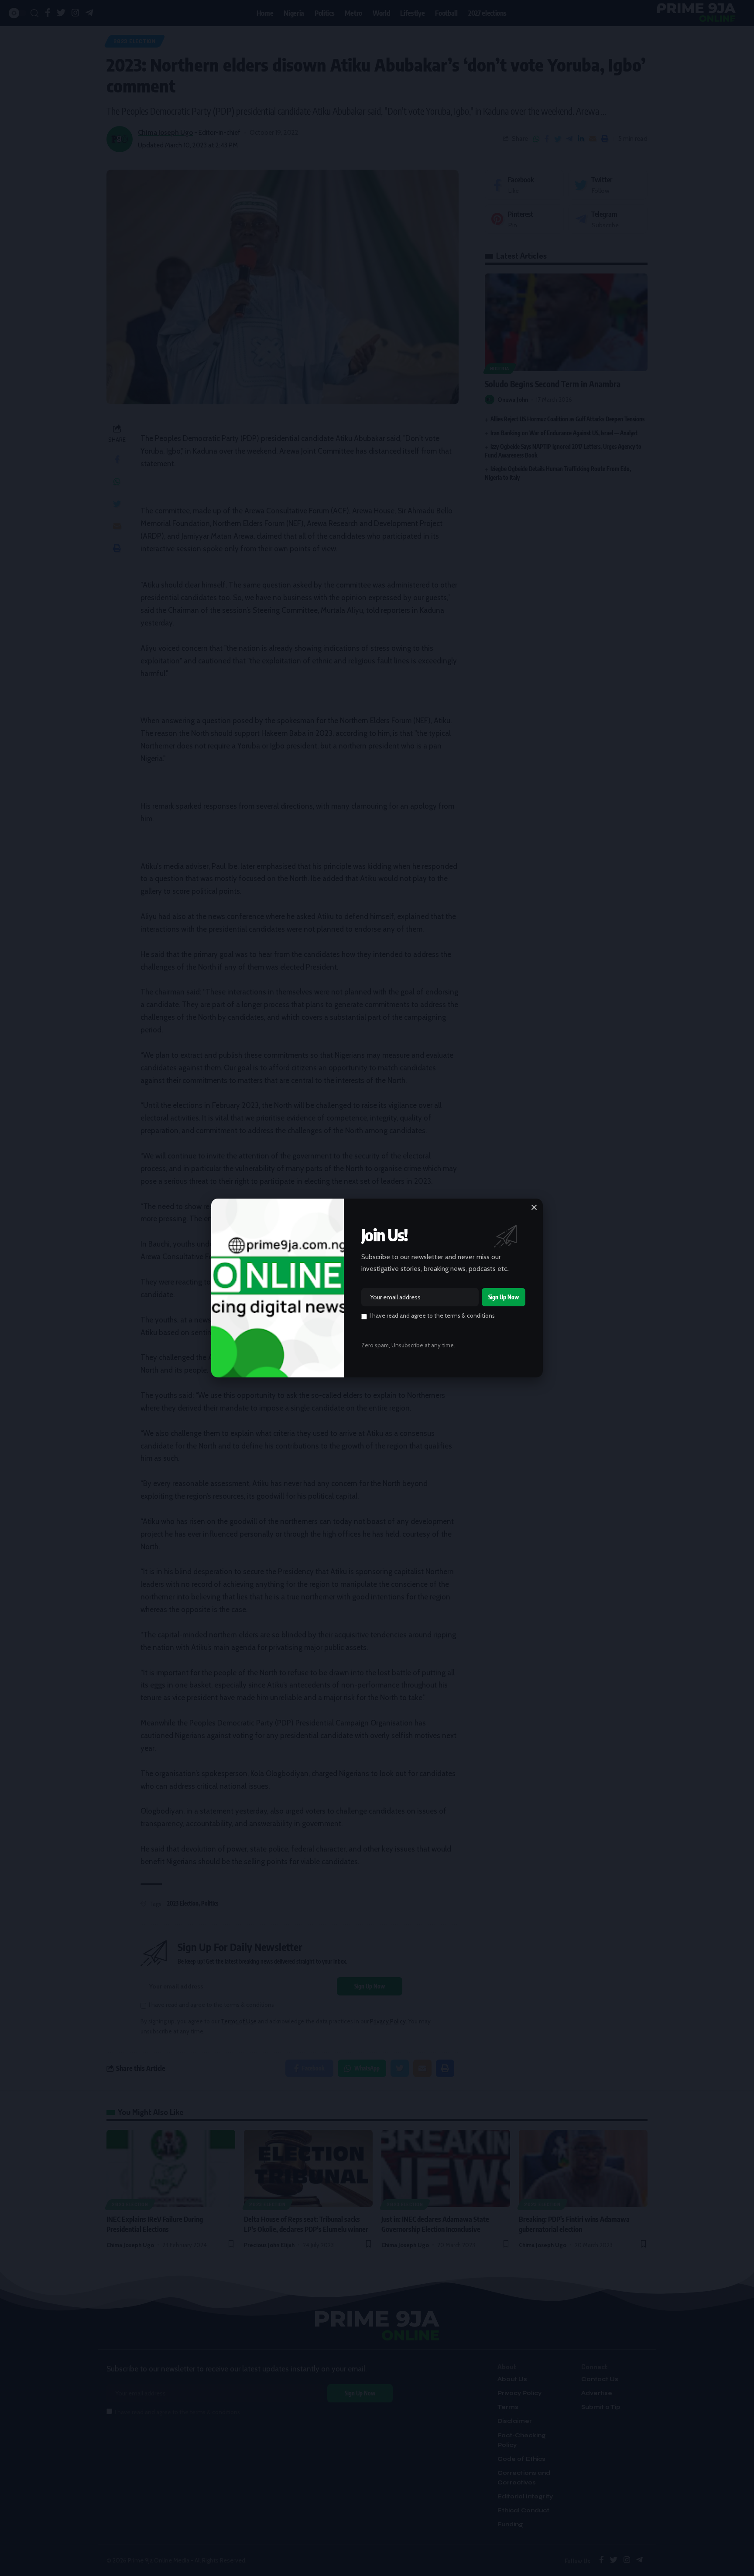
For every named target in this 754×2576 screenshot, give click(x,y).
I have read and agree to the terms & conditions (432, 1315)
